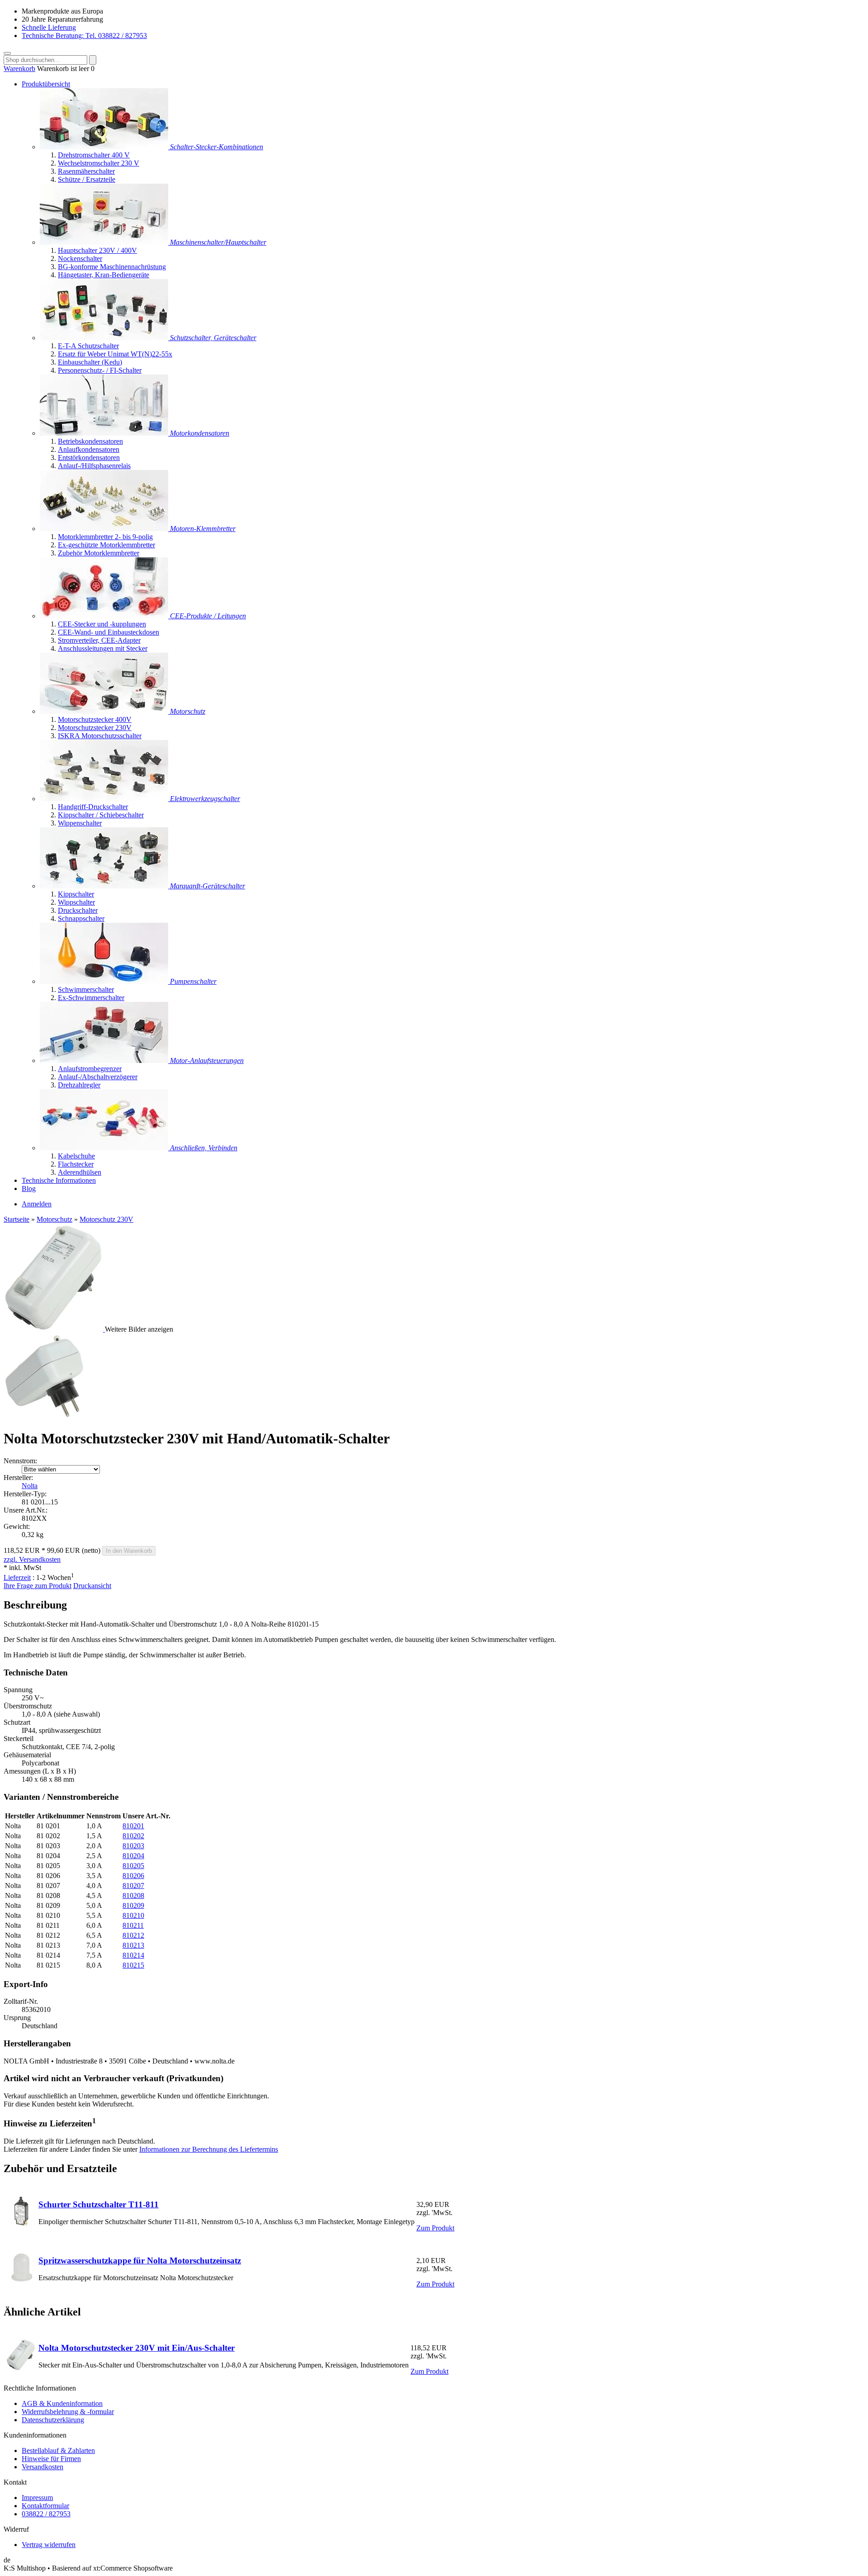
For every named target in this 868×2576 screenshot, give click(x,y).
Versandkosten (42, 2467)
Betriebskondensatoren (90, 441)
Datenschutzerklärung (53, 2420)
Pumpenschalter (193, 981)
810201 (133, 1826)
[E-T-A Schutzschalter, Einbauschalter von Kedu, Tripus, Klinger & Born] (105, 338)
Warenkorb (19, 69)
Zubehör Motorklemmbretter (99, 553)
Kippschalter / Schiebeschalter (101, 815)
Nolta (30, 1486)
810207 (133, 1886)
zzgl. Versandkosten (32, 1559)
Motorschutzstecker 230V (95, 728)
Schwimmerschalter (86, 989)
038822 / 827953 (46, 2514)
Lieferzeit (17, 1577)
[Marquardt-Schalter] (105, 886)
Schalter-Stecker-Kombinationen (217, 147)
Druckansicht (92, 1586)
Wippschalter (76, 902)
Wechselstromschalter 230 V (99, 163)
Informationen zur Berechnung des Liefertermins (209, 2149)
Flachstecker (76, 1164)
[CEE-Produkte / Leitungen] (105, 616)
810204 (133, 1856)
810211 (133, 1925)
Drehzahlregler (79, 1085)
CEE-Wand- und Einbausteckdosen (108, 632)
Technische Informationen (59, 1180)
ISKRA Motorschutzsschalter (100, 736)
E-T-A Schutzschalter (88, 346)
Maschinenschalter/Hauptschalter (218, 242)
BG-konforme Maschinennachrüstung (112, 267)
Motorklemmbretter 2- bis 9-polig (105, 537)
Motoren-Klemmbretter (203, 529)
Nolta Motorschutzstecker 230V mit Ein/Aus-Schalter (137, 2348)
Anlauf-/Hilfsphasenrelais (94, 466)
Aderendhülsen (80, 1172)
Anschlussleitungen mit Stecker (103, 648)
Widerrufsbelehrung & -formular (68, 2412)
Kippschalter (76, 894)
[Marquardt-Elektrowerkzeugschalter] (105, 799)
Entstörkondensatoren (89, 458)
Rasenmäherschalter (86, 171)
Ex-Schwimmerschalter (91, 998)
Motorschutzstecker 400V (95, 719)
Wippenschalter (80, 823)
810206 (133, 1876)
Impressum (37, 2498)
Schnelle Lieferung (49, 27)
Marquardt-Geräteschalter (208, 886)
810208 (133, 1895)
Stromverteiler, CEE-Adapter (99, 640)
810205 (133, 1866)
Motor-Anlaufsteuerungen (207, 1060)
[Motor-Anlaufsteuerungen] (105, 1060)
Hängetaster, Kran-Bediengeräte (104, 275)
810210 (133, 1915)
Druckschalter (78, 910)
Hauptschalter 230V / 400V (97, 250)
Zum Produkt (435, 2228)
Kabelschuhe (76, 1156)
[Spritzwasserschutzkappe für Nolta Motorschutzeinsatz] (21, 2281)
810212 (133, 1935)
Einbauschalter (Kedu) (90, 362)
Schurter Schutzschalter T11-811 (99, 2204)
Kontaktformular (45, 2506)
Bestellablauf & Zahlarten (58, 2450)
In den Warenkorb (129, 1551)
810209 (133, 1905)
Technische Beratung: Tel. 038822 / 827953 (84, 36)
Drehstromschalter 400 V (94, 155)
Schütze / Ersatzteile (87, 179)
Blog (29, 1188)
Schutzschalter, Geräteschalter (213, 338)
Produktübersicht (46, 84)
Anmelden (37, 1204)
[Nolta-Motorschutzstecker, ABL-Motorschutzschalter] (105, 711)
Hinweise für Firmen (51, 2459)
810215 (133, 1965)
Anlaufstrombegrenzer (90, 1069)
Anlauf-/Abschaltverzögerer (98, 1077)
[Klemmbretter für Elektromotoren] (105, 529)
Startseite (17, 1219)
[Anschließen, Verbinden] (105, 1148)
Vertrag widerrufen (49, 2545)
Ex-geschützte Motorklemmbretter (106, 545)
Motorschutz (188, 711)
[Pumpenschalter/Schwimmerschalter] (105, 981)
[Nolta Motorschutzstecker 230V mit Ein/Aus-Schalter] (21, 2368)
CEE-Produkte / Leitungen (208, 616)
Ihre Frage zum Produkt (38, 1586)
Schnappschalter (81, 918)
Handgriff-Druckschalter (93, 807)
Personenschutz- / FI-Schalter (100, 370)
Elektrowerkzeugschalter (205, 799)
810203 (133, 1846)
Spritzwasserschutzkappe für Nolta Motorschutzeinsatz (140, 2261)
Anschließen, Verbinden (204, 1148)
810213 (133, 1945)
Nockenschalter (80, 259)
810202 (133, 1836)
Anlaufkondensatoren (89, 449)
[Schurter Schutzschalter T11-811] (21, 2225)
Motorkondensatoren (200, 433)
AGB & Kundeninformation (62, 2403)
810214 (133, 1955)
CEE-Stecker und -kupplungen (102, 624)
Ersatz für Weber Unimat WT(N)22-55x (115, 354)
